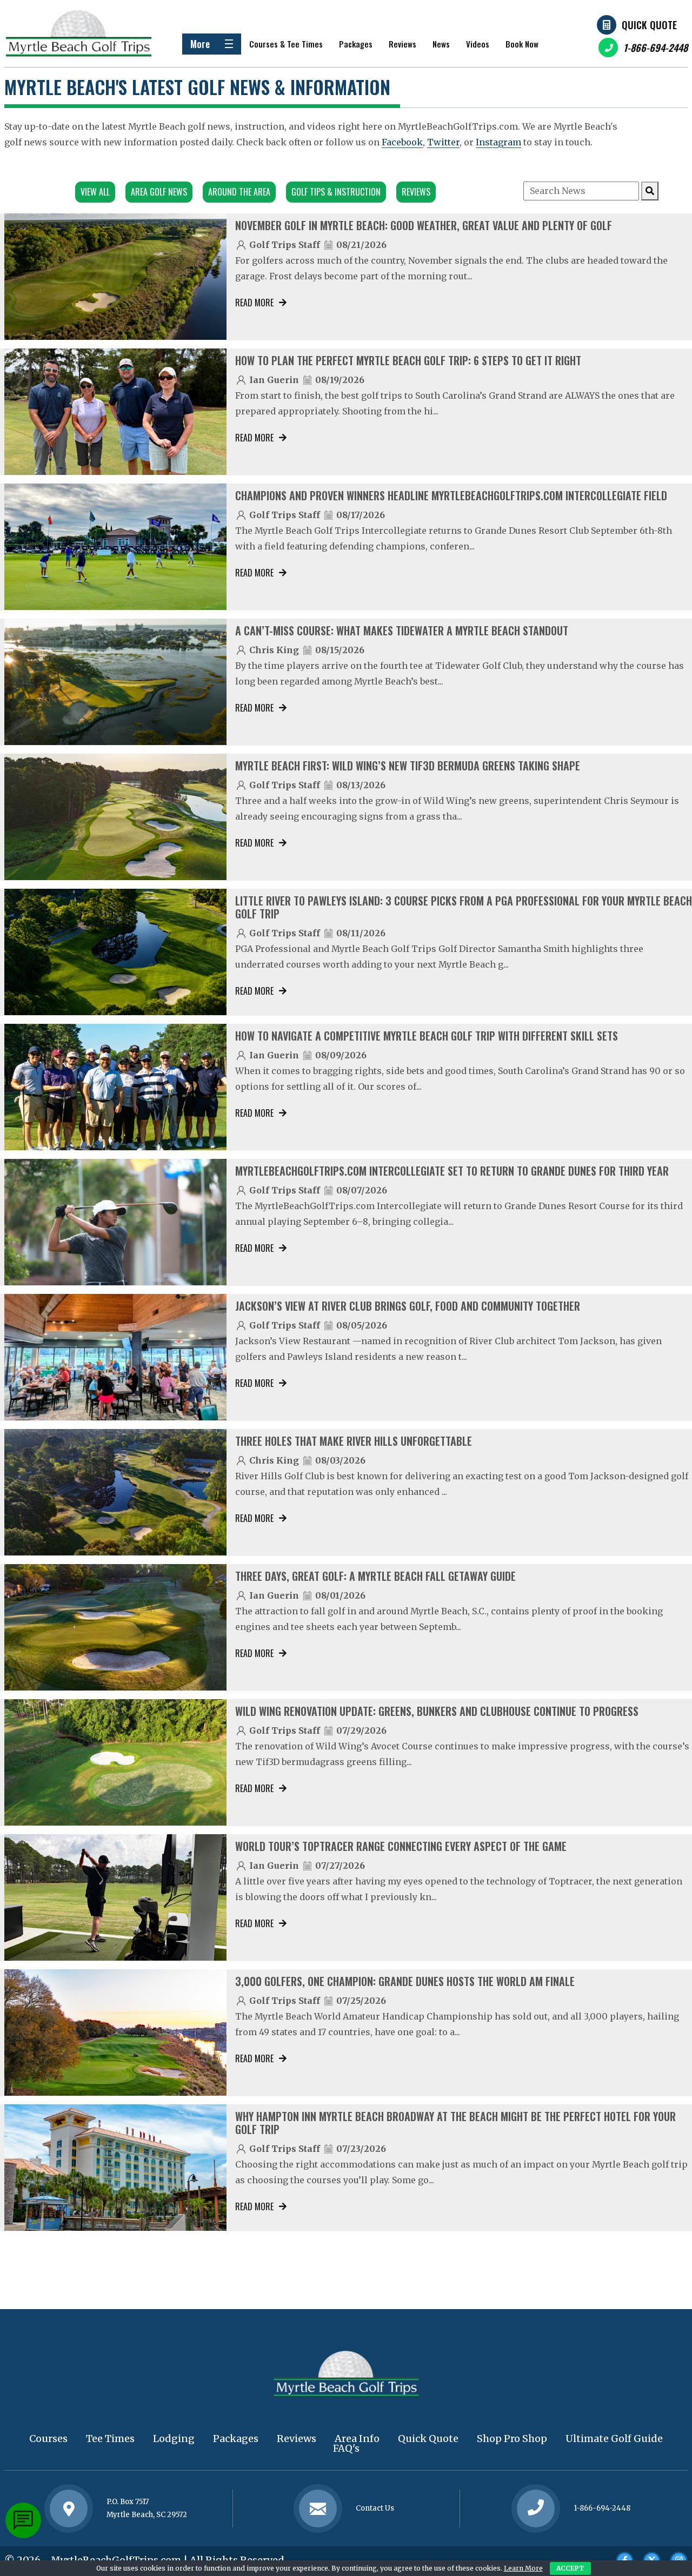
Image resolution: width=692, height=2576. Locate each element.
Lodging (174, 2439)
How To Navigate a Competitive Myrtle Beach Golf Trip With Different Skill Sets (427, 1036)
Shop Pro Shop (512, 2439)
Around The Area (239, 192)
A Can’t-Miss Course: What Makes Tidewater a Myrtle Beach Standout (402, 630)
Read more (254, 303)
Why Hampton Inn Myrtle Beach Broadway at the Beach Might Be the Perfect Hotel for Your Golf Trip (455, 2123)
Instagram (498, 142)
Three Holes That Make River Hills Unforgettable (354, 1441)
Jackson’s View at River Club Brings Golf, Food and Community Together (408, 1306)
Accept (570, 2568)
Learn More (523, 2568)
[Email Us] (318, 2508)
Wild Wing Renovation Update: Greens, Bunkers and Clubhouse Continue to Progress (437, 1711)
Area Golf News (159, 192)
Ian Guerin (274, 380)
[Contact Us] (69, 2508)
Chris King (274, 650)
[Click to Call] (536, 2509)
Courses (48, 2439)
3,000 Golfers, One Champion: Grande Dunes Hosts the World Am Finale (405, 1981)
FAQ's (346, 2448)
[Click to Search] (650, 191)
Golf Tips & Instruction (336, 192)
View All (95, 192)
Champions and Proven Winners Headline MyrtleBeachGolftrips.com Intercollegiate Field (451, 495)
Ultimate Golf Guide (614, 2439)
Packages (356, 44)
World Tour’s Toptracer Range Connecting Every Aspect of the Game (401, 1846)
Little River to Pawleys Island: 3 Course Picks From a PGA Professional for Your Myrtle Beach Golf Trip (464, 907)
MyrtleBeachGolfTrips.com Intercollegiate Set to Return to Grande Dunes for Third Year (452, 1171)
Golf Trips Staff (285, 245)
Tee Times (110, 2439)
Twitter (443, 142)
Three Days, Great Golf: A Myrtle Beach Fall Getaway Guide (375, 1576)
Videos (478, 44)
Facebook (402, 142)
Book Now (522, 44)
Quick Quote (649, 25)
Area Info (357, 2439)
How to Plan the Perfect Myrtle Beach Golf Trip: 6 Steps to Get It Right (408, 360)
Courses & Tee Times (286, 44)
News (441, 44)
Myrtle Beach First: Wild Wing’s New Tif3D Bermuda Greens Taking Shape (408, 766)
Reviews (402, 44)
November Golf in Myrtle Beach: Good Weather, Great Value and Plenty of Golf (424, 225)
